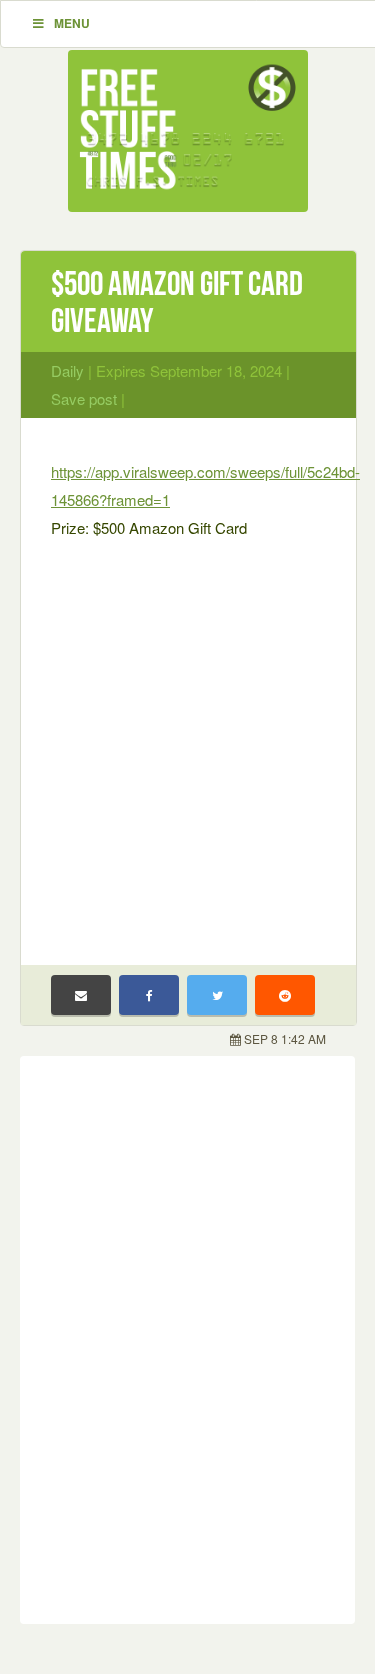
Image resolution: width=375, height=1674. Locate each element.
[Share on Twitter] (217, 995)
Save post (84, 398)
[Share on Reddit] (285, 995)
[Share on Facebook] (149, 995)
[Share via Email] (81, 995)
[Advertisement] (187, 739)
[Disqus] (187, 1336)
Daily (67, 370)
